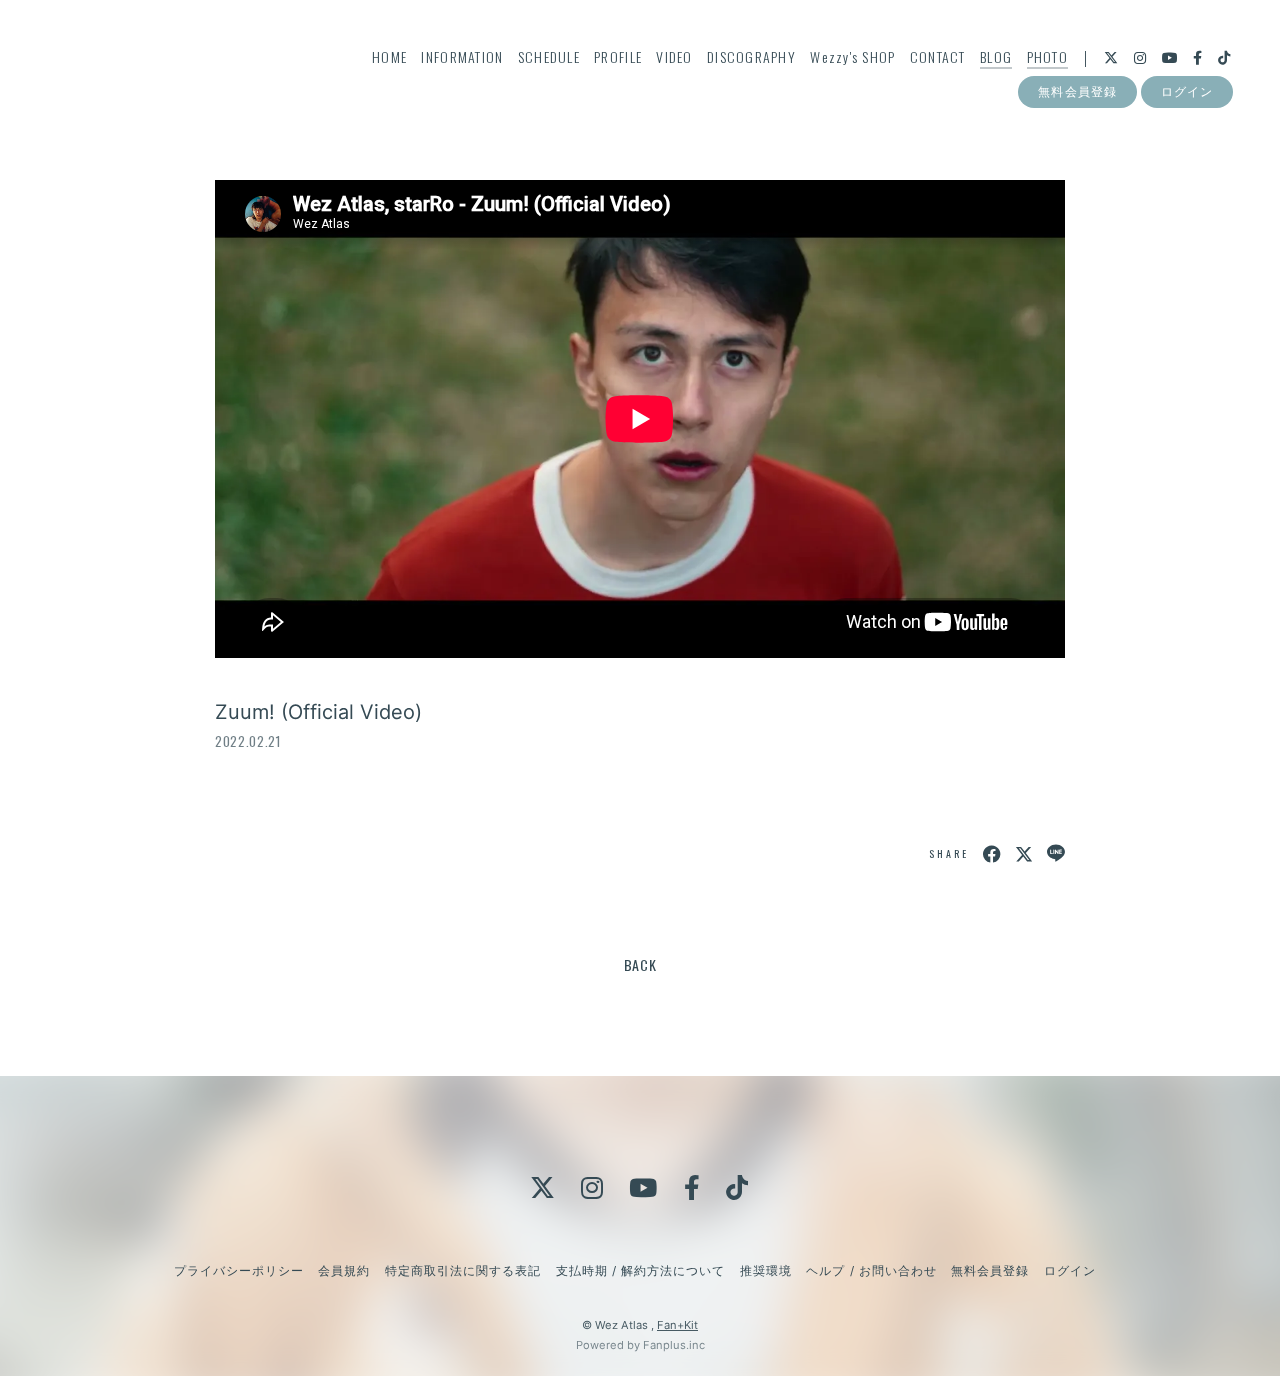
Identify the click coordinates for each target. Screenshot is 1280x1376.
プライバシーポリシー (239, 1270)
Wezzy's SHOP (852, 56)
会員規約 (344, 1270)
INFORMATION (462, 56)
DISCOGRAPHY (751, 56)
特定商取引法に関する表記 (463, 1270)
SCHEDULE (549, 56)
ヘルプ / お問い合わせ (871, 1270)
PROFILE (618, 56)
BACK (640, 964)
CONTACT (938, 56)
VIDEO (674, 56)
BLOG (996, 56)
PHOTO (1047, 56)
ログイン (1187, 91)
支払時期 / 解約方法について (641, 1270)
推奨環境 (766, 1270)
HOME (389, 56)
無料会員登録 (1077, 91)
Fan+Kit (677, 1325)
